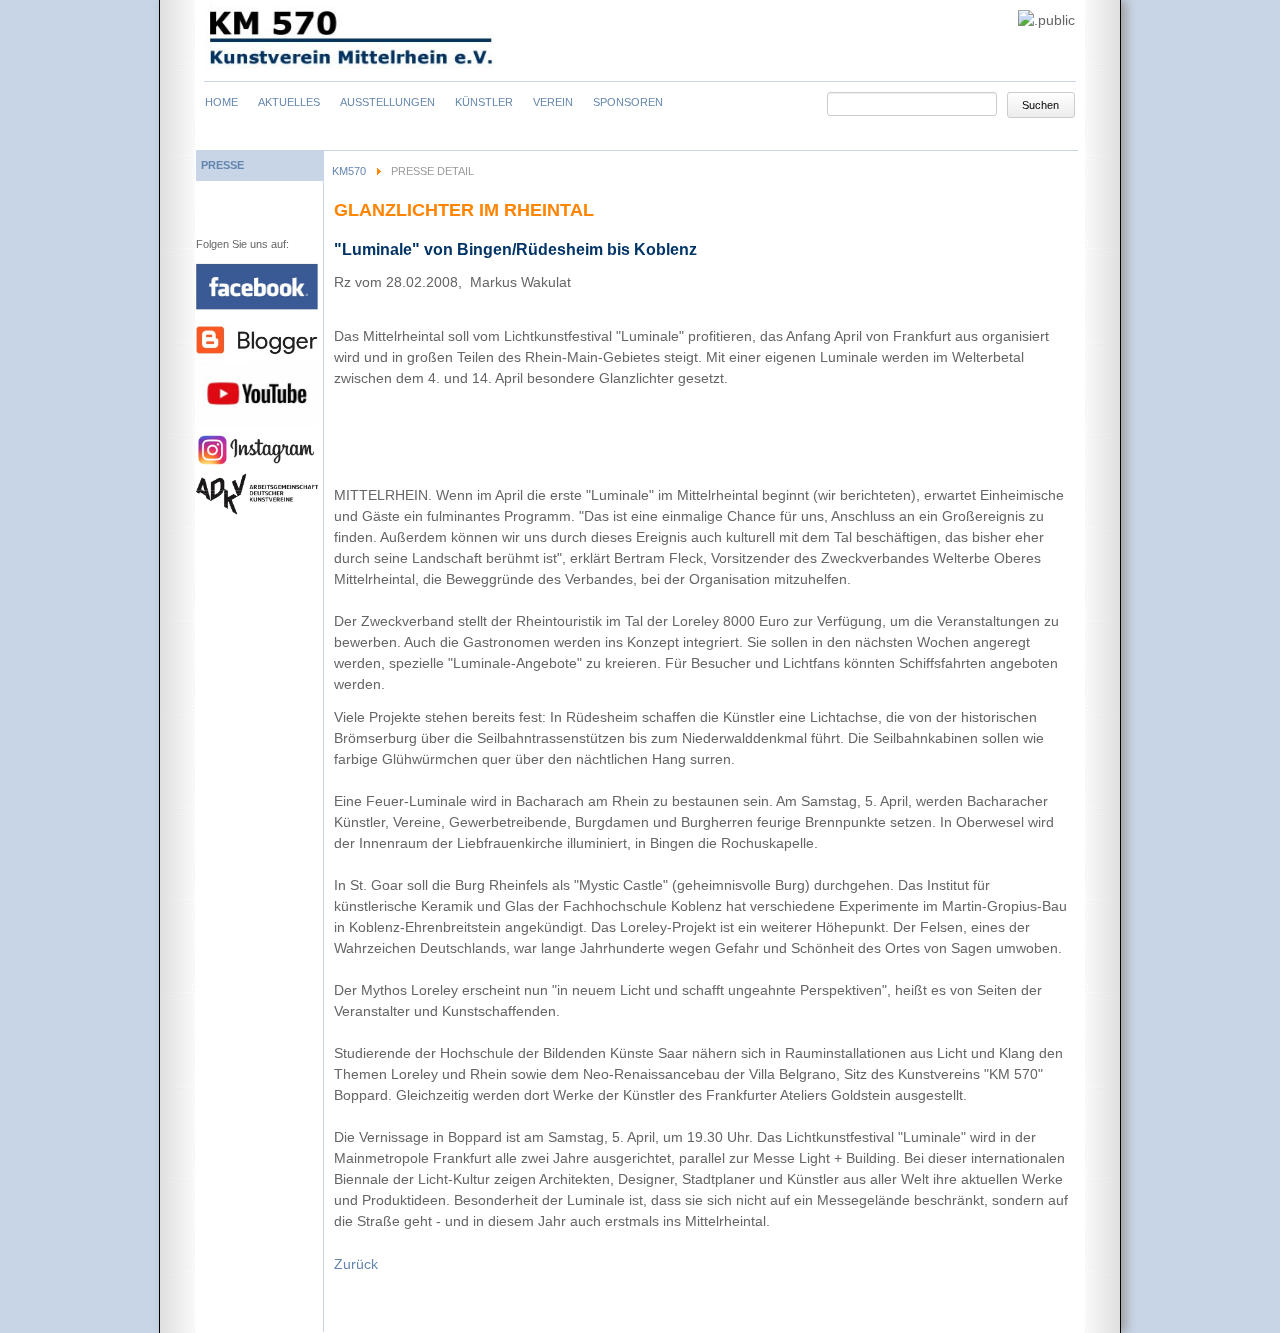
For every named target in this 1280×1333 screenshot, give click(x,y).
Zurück (356, 1264)
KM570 (349, 171)
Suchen (1040, 105)
